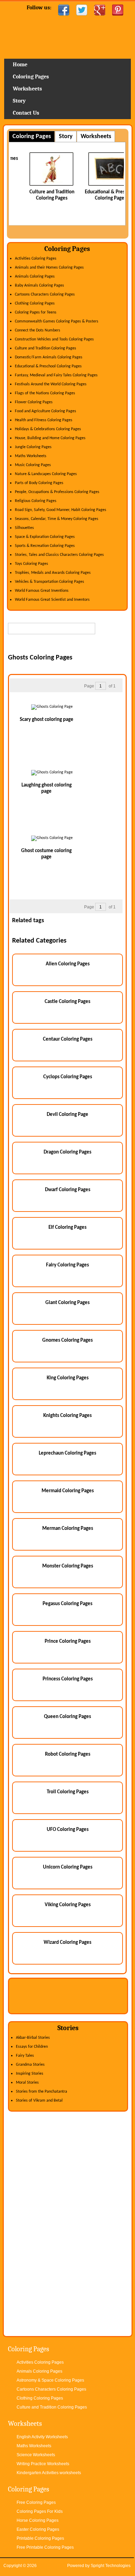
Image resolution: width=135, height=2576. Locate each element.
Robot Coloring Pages (68, 1754)
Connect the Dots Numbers (38, 330)
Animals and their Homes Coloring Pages (49, 268)
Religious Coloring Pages (36, 501)
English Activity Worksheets (42, 2437)
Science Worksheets (36, 2455)
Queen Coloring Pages (67, 1717)
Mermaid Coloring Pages (68, 1491)
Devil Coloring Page (67, 1115)
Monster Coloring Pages (68, 1566)
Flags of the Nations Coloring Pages (45, 393)
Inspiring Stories (30, 2074)
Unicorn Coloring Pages (68, 1867)
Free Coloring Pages (36, 2502)
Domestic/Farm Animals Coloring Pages (49, 357)
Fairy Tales (25, 2056)
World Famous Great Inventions (42, 591)
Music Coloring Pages (33, 465)
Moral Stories (27, 2083)
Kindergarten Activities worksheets (49, 2473)
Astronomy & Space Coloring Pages (50, 2380)
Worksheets (27, 89)
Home (67, 40)
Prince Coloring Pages (68, 1642)
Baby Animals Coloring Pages (39, 286)
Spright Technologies (111, 2566)
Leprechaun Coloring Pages (67, 1453)
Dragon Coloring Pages (67, 1152)
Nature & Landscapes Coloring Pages (46, 474)
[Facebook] (64, 10)
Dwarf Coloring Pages (68, 1190)
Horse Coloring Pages (38, 2520)
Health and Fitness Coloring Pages (44, 420)
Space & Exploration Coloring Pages (45, 537)
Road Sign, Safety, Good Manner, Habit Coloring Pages (61, 510)
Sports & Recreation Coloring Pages (45, 546)
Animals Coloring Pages (35, 277)
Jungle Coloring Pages (33, 447)
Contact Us (26, 113)
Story (19, 101)
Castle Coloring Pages (67, 1002)
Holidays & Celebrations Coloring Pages (48, 429)
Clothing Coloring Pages (35, 303)
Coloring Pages (31, 77)
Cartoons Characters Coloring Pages (45, 295)
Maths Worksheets (31, 456)
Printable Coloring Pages (40, 2538)
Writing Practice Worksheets (43, 2464)
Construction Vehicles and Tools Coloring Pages (54, 339)
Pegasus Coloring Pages (67, 1604)
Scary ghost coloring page (47, 720)
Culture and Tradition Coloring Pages (46, 348)
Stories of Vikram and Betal (39, 2101)
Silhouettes (24, 528)
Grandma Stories (30, 2065)
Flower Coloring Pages (34, 402)
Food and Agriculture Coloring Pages (46, 411)
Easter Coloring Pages (38, 2529)
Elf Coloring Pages (67, 1228)
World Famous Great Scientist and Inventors (52, 600)
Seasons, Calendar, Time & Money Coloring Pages (57, 519)
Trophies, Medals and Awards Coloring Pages (53, 573)
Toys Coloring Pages (31, 564)
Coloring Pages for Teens (36, 312)
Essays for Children (32, 2047)
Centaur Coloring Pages (68, 1039)
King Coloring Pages (68, 1378)
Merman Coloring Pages (68, 1529)
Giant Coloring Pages (67, 1303)
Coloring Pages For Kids (40, 2511)
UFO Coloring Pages (68, 1830)
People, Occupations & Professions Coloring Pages (57, 492)
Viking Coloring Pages (68, 1905)
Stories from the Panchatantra (42, 2092)
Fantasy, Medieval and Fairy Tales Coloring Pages (56, 375)
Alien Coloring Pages (68, 964)
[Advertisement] (71, 645)
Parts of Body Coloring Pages (39, 483)
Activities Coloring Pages (36, 259)
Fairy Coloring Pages (67, 1265)
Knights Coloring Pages (67, 1416)
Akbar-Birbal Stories (33, 2038)
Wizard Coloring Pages (67, 1943)
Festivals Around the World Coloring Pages (51, 384)
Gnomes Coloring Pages (67, 1340)
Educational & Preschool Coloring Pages (48, 366)
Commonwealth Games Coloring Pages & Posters (57, 321)
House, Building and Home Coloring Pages (50, 438)
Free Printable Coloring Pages (45, 2547)
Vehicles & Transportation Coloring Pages (49, 582)
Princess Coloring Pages (68, 1679)
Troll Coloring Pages (68, 1792)
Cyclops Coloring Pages (68, 1077)
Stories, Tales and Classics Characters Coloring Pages (59, 555)
